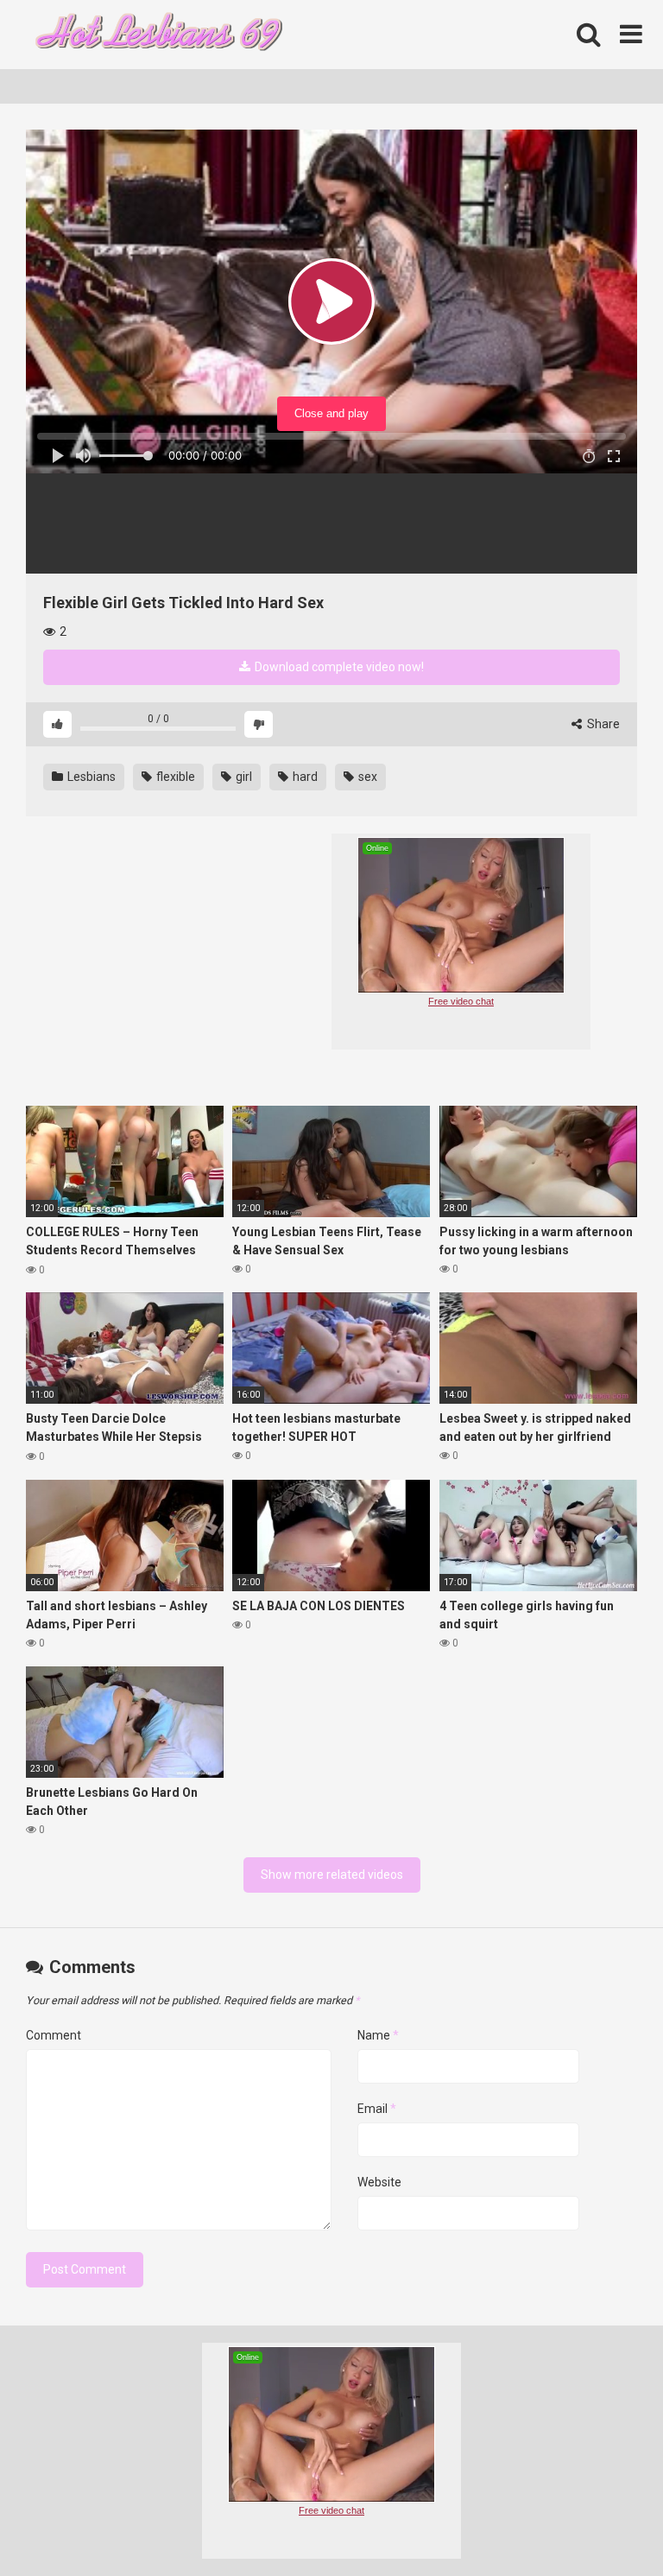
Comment (54, 2035)
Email (377, 2109)
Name (378, 2035)
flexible (174, 777)
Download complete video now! (338, 667)
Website (379, 2182)
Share (602, 724)
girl (243, 777)
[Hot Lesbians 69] (155, 35)
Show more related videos (332, 1875)
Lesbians (90, 777)
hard (304, 777)
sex (366, 777)
